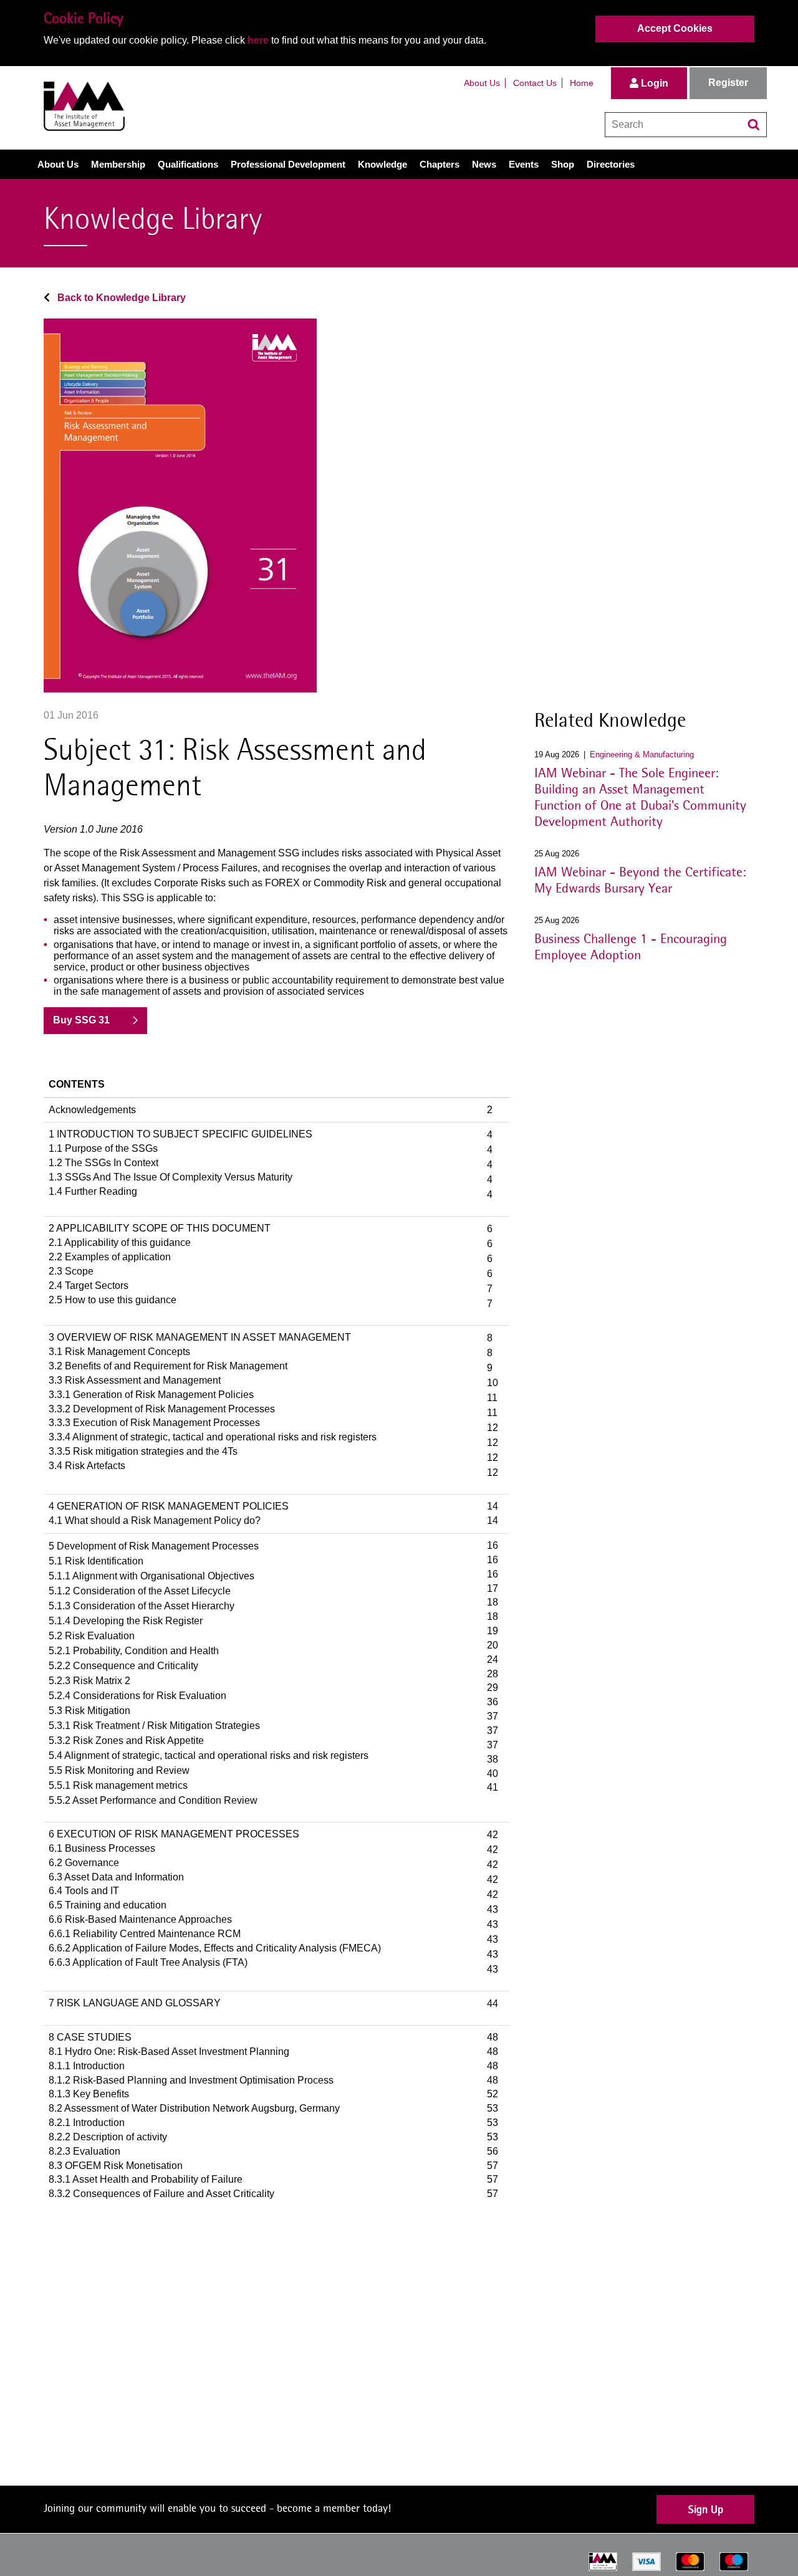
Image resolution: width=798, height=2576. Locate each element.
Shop (563, 164)
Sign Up (706, 2509)
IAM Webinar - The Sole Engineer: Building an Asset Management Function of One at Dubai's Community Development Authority (640, 797)
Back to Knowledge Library (120, 298)
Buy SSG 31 (81, 1020)
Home (582, 83)
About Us (482, 83)
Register (728, 83)
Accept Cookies (675, 28)
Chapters (440, 164)
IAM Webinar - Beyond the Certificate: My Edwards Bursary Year (640, 879)
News (484, 164)
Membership (118, 164)
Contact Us (535, 83)
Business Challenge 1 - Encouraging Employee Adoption (631, 946)
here (258, 40)
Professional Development (288, 164)
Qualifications (188, 164)
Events (524, 164)
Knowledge (382, 164)
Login (653, 83)
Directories (611, 164)
